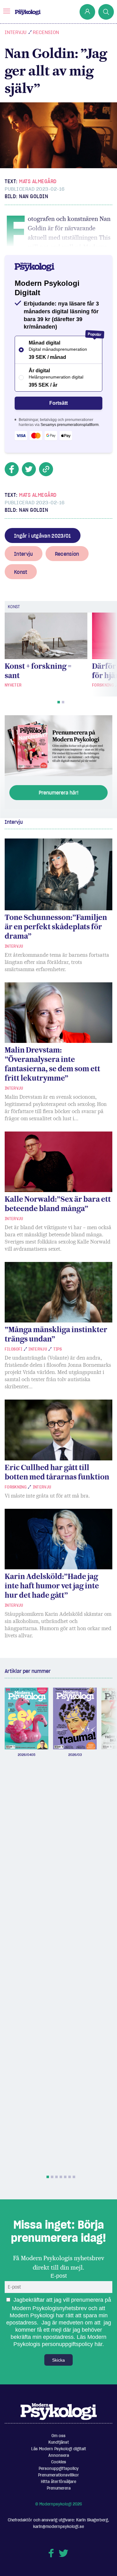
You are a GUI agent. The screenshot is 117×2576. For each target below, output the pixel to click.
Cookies (59, 2462)
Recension (46, 32)
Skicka (58, 2360)
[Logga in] (87, 12)
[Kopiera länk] (46, 469)
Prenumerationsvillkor (58, 2475)
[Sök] (106, 12)
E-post (59, 2276)
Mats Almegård (38, 181)
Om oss (58, 2436)
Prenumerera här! (59, 793)
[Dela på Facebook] (12, 469)
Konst (21, 572)
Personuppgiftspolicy (59, 2468)
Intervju (16, 32)
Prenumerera (59, 2488)
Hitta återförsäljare (58, 2482)
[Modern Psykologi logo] (59, 2411)
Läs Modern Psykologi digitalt (59, 2449)
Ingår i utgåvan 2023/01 (43, 536)
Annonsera (59, 2455)
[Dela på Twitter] (29, 469)
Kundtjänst (59, 2442)
